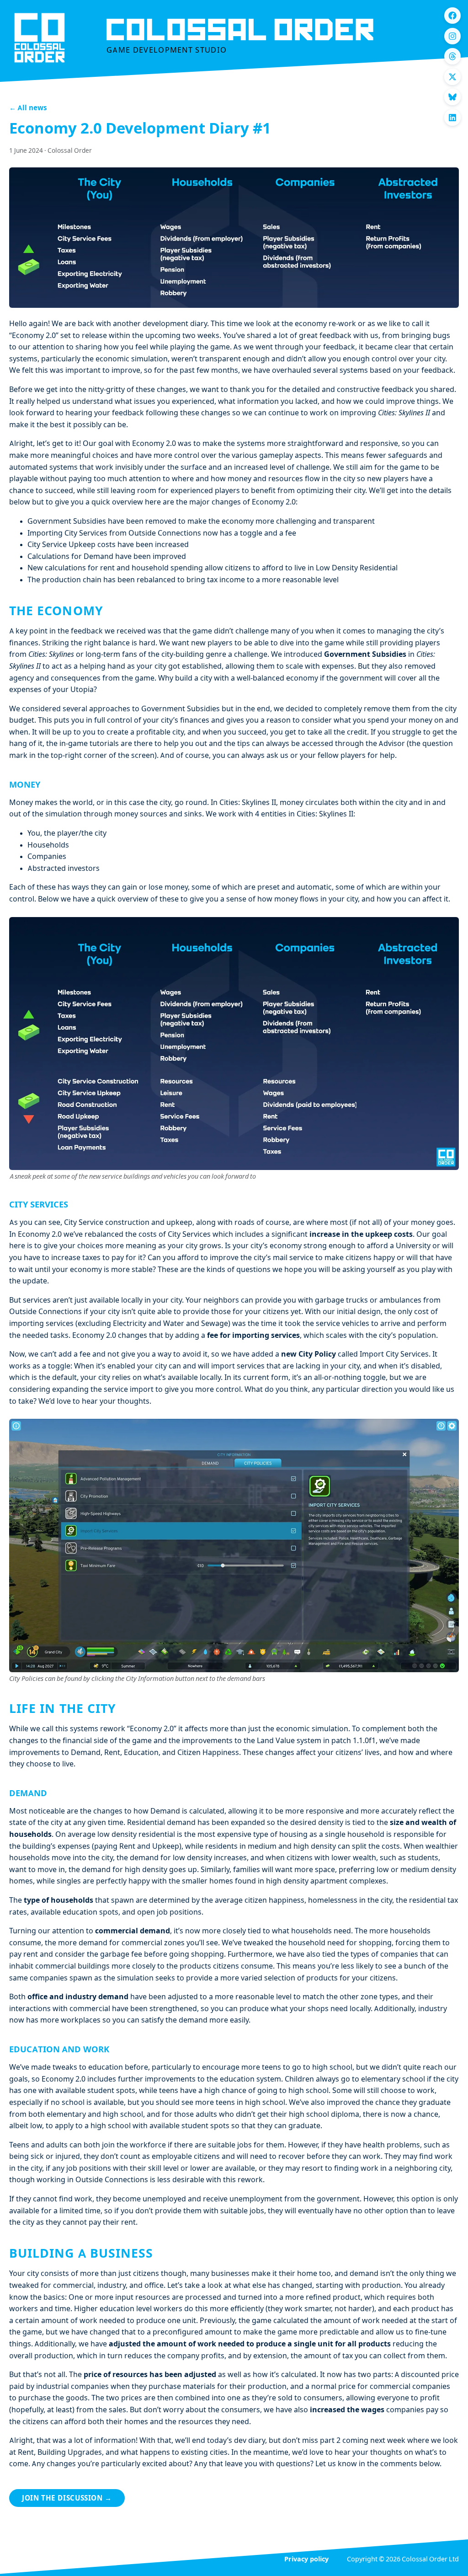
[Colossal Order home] (40, 38)
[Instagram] (452, 36)
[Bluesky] (452, 97)
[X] (452, 77)
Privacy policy (306, 2560)
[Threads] (452, 56)
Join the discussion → (67, 2499)
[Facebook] (452, 16)
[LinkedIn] (452, 118)
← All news (28, 109)
